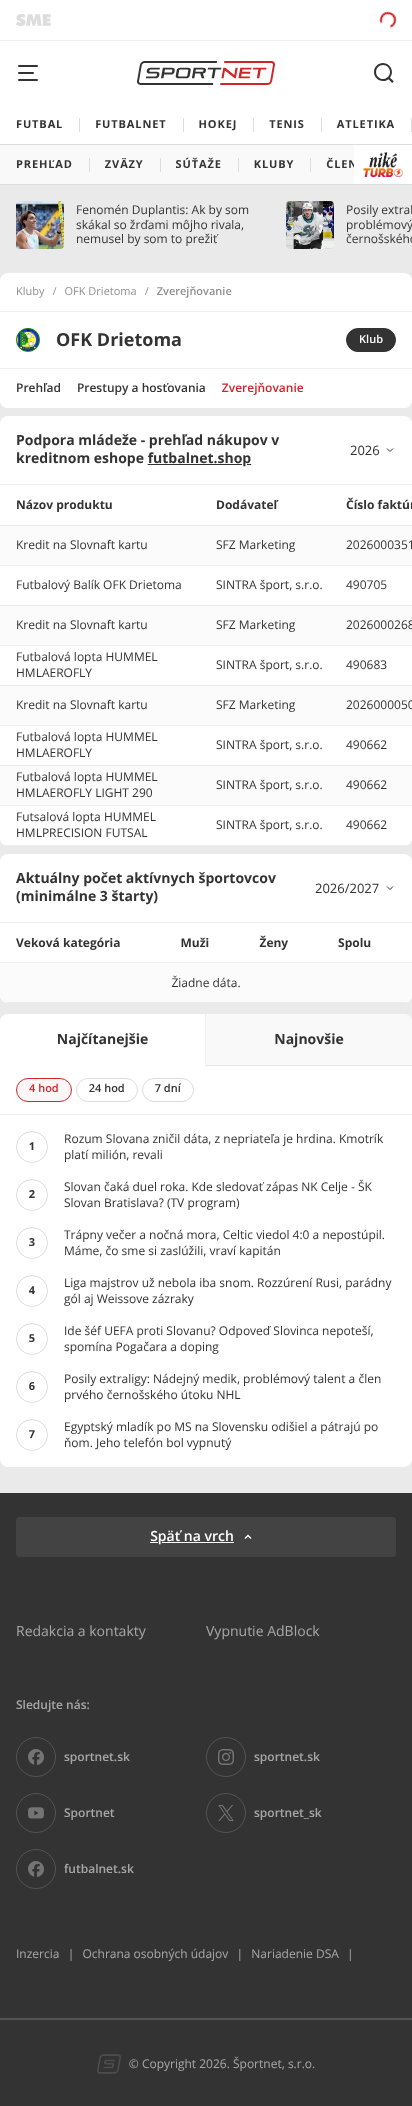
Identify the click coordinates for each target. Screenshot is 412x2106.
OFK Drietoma (101, 292)
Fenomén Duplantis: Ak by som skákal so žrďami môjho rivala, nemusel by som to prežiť (162, 224)
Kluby (30, 292)
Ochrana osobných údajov (155, 1953)
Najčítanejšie (102, 1039)
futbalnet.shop (200, 458)
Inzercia (37, 1953)
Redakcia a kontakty (81, 1630)
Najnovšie (308, 1039)
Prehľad (38, 387)
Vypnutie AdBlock (263, 1630)
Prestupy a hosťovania (141, 387)
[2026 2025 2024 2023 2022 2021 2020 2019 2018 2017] (373, 450)
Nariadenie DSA (295, 1953)
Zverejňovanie (263, 387)
